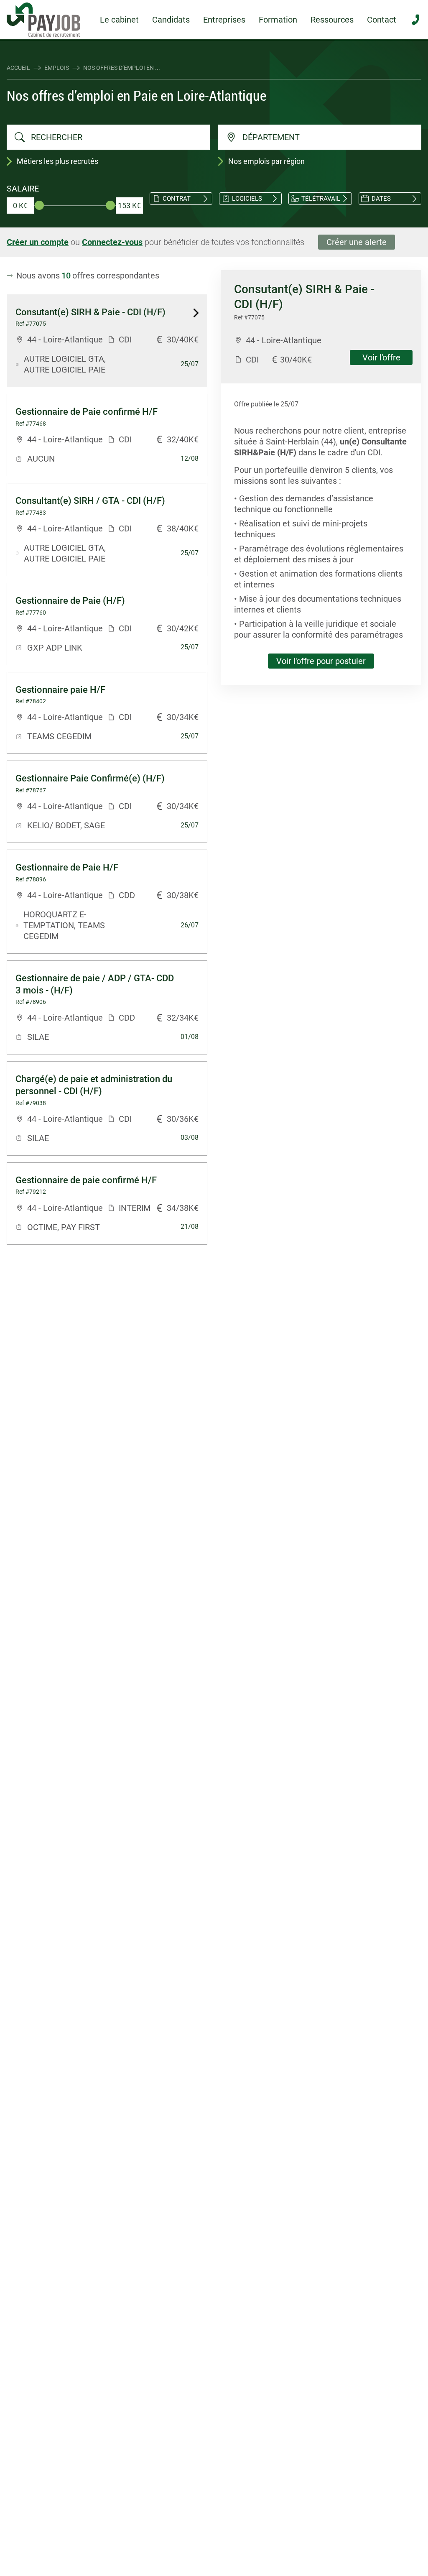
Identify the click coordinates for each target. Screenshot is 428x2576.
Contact (382, 20)
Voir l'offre (381, 357)
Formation (278, 20)
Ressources (332, 20)
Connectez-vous (112, 242)
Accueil (18, 68)
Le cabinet (119, 20)
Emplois (57, 68)
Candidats (171, 20)
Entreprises (224, 20)
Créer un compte (38, 242)
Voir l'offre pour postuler (321, 661)
